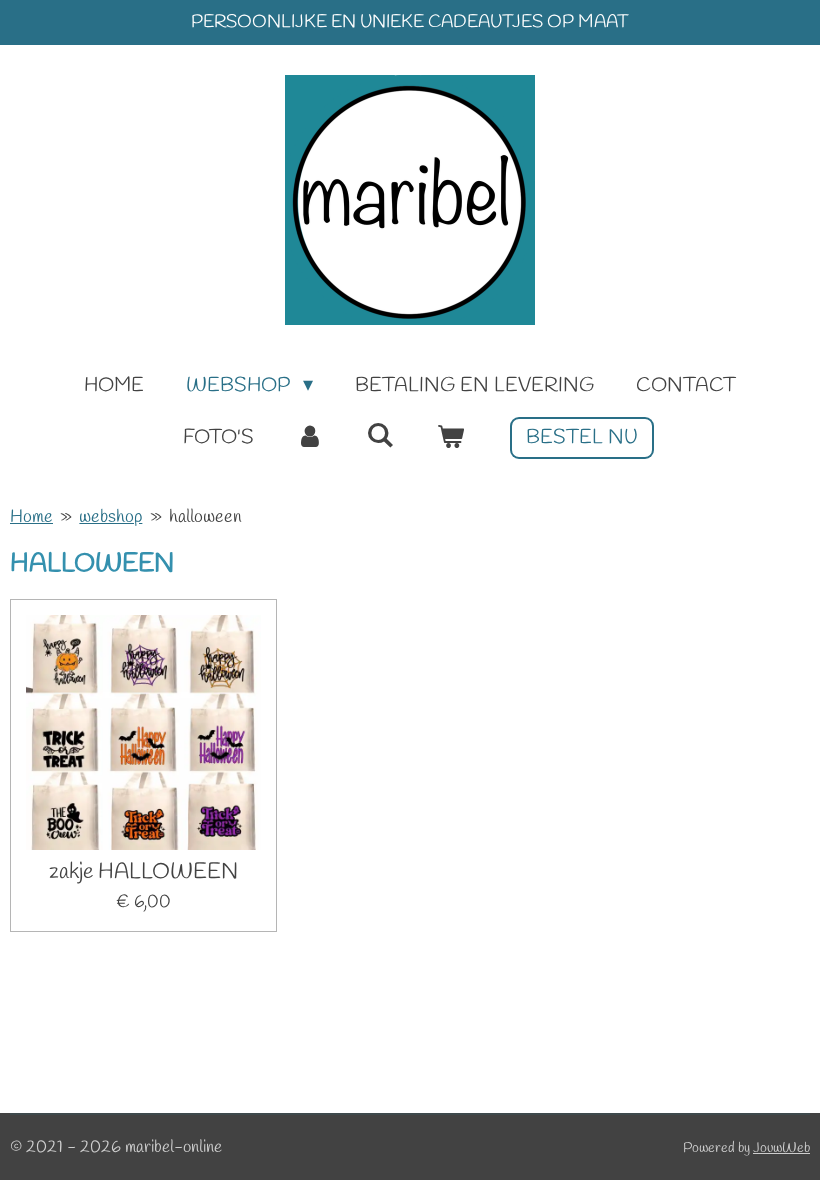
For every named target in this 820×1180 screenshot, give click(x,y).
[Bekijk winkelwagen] (450, 438)
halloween (205, 517)
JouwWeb (781, 1148)
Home (31, 517)
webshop (110, 517)
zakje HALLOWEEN (143, 872)
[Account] (310, 438)
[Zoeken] (380, 436)
